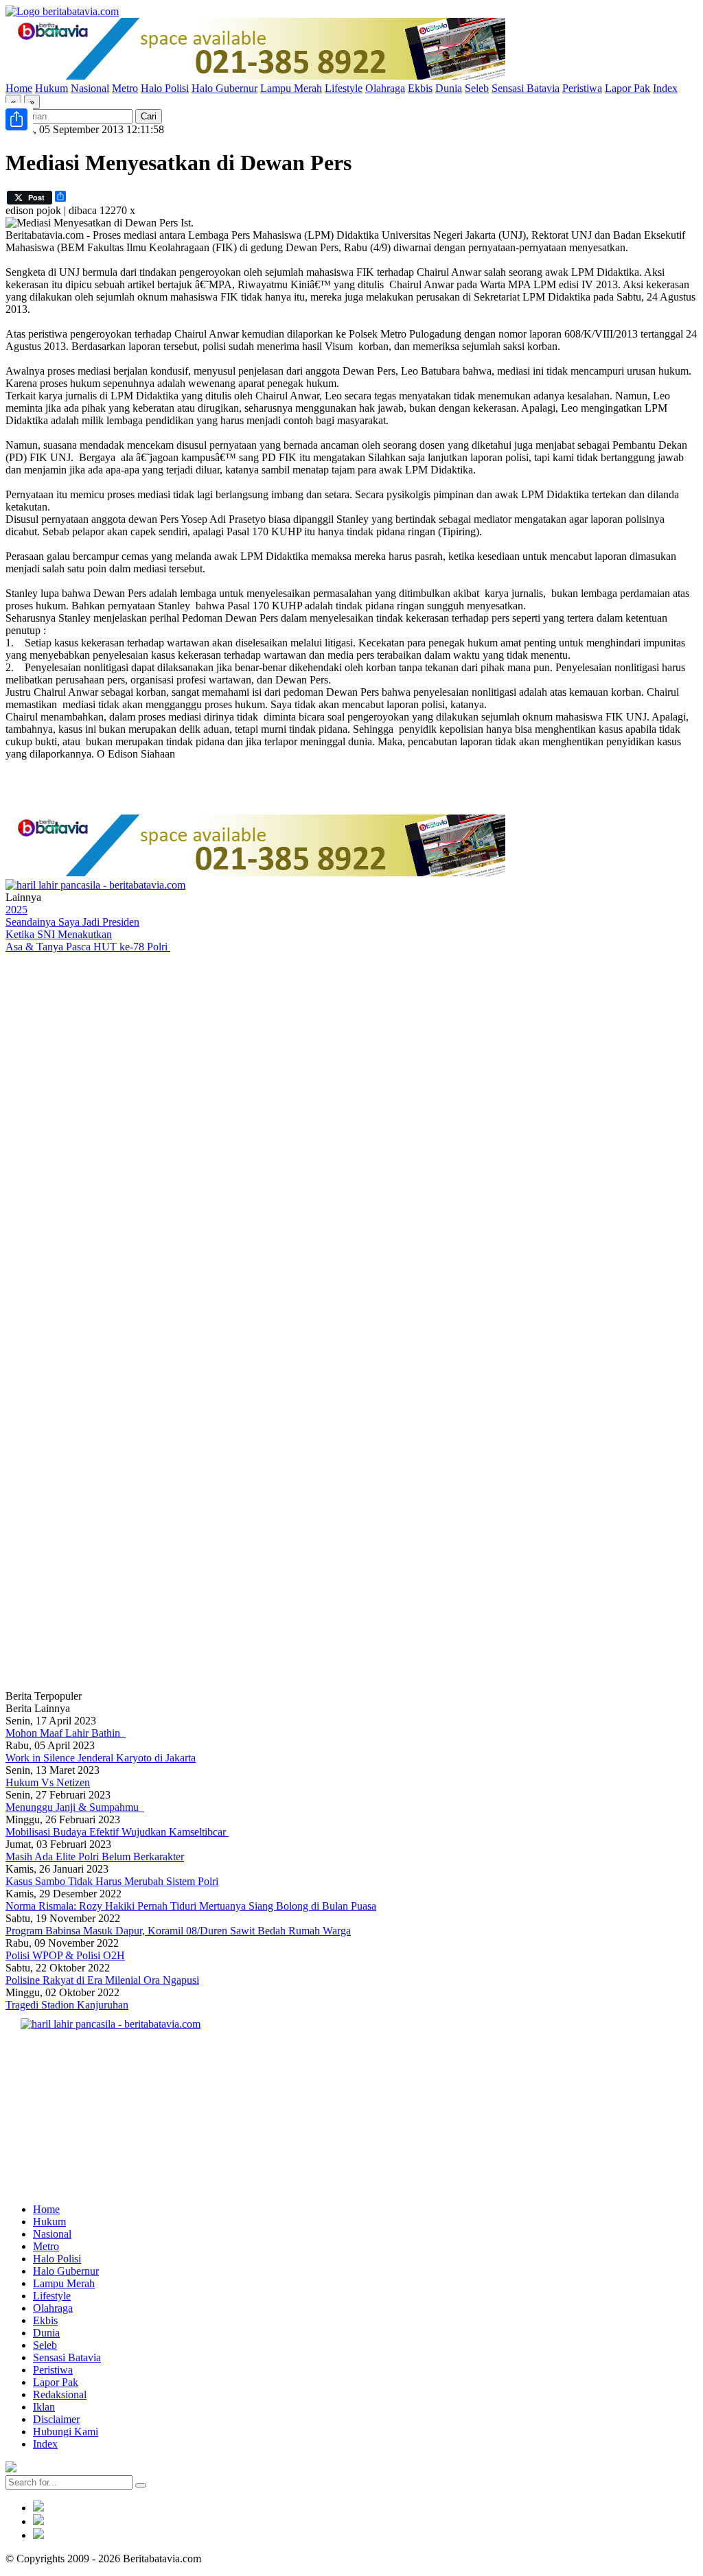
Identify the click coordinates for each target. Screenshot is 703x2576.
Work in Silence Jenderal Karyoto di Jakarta (101, 1758)
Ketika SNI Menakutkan (59, 934)
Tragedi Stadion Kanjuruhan (67, 2005)
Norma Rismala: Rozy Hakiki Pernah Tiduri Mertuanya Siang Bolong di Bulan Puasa (191, 1906)
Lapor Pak (627, 88)
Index (665, 88)
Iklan (44, 2407)
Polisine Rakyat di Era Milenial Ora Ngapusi (102, 1980)
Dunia (449, 88)
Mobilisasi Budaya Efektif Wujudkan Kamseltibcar (117, 1832)
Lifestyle (344, 88)
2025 (16, 910)
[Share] (16, 119)
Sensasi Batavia (526, 88)
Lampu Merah (291, 88)
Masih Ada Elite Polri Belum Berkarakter (95, 1857)
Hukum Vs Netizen (48, 1782)
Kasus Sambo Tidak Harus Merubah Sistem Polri (112, 1881)
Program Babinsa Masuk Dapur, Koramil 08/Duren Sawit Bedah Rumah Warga (178, 1931)
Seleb (477, 88)
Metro (125, 88)
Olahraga (385, 88)
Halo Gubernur (224, 88)
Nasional (90, 88)
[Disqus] (351, 1137)
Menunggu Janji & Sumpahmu (75, 1807)
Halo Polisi (165, 88)
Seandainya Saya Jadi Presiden (72, 922)
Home (19, 88)
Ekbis (420, 88)
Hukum (51, 88)
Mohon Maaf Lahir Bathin (66, 1733)
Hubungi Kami (66, 2432)
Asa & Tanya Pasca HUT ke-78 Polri (88, 947)
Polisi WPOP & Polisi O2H (65, 1955)
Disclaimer (56, 2419)
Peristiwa (582, 88)
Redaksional (60, 2394)
